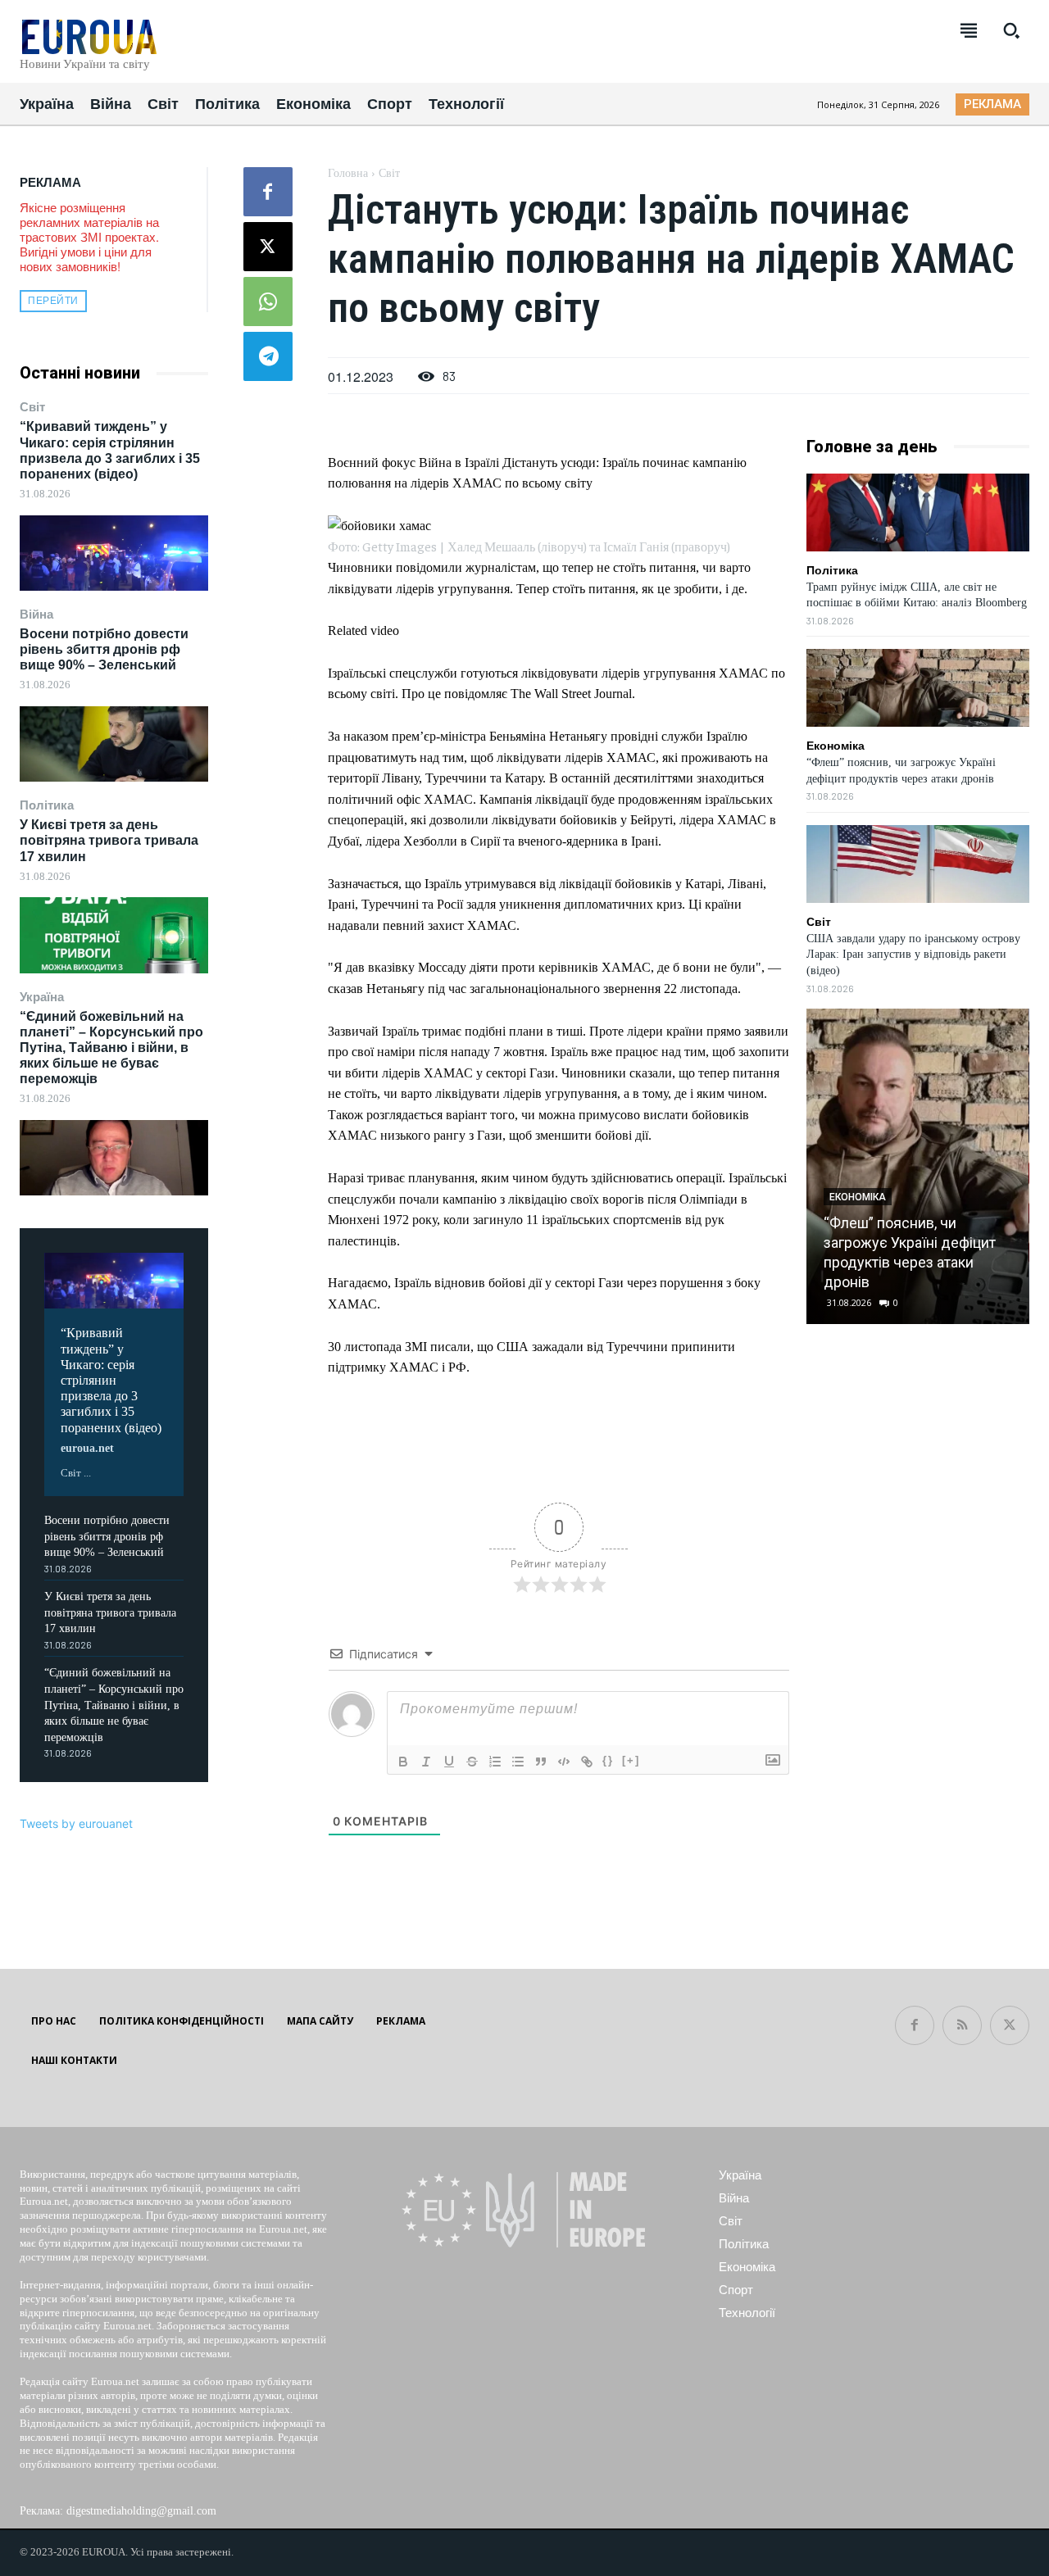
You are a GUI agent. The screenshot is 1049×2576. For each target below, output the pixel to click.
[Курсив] (426, 1762)
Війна (36, 614)
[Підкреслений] (449, 1762)
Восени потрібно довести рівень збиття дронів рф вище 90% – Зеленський (104, 649)
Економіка (836, 746)
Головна (348, 173)
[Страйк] (472, 1762)
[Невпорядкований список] (518, 1762)
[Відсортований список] (495, 1762)
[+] (631, 1760)
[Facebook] (268, 192)
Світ (32, 407)
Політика (47, 805)
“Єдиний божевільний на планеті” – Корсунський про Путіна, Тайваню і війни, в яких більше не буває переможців (111, 1048)
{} (608, 1760)
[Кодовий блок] (564, 1762)
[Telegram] (268, 356)
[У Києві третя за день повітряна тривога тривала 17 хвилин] (114, 935)
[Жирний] (403, 1762)
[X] (268, 247)
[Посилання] (587, 1762)
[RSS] (962, 2025)
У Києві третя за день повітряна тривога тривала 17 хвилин (109, 840)
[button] (1011, 30)
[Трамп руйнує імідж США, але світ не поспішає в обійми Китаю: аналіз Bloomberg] (918, 512)
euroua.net (87, 1448)
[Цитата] (541, 1762)
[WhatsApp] (268, 302)
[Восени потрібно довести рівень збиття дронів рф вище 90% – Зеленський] (114, 744)
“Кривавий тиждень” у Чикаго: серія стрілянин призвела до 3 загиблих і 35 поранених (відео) (111, 1380)
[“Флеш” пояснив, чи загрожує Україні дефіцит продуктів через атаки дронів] (918, 688)
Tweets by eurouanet (76, 1823)
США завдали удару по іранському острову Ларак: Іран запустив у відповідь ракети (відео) (913, 955)
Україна (42, 997)
